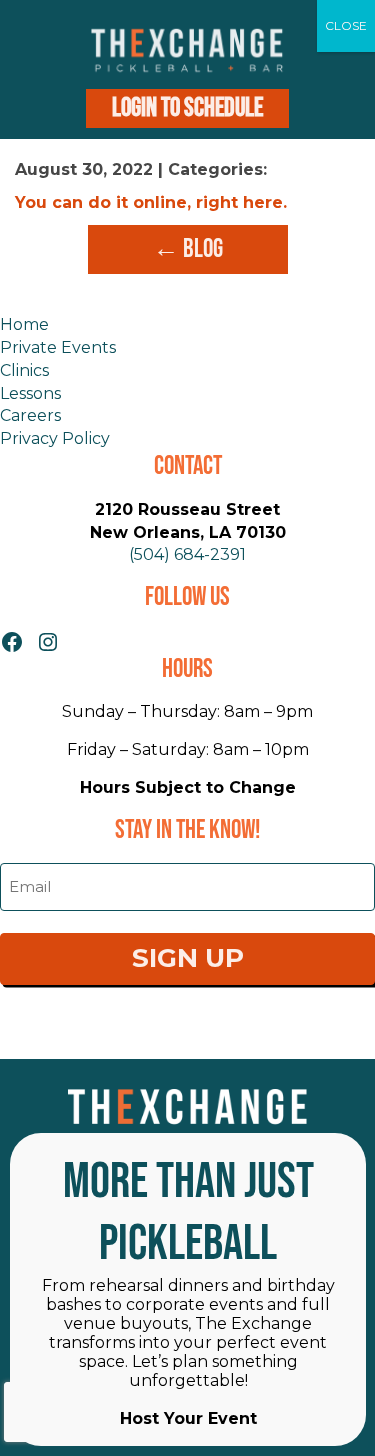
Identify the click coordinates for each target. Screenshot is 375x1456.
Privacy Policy (55, 438)
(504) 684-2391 (187, 554)
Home (24, 324)
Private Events (58, 347)
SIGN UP (188, 958)
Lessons (30, 393)
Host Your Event (188, 1418)
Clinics (24, 370)
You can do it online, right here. (151, 202)
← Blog (188, 249)
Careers (30, 415)
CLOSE (346, 25)
